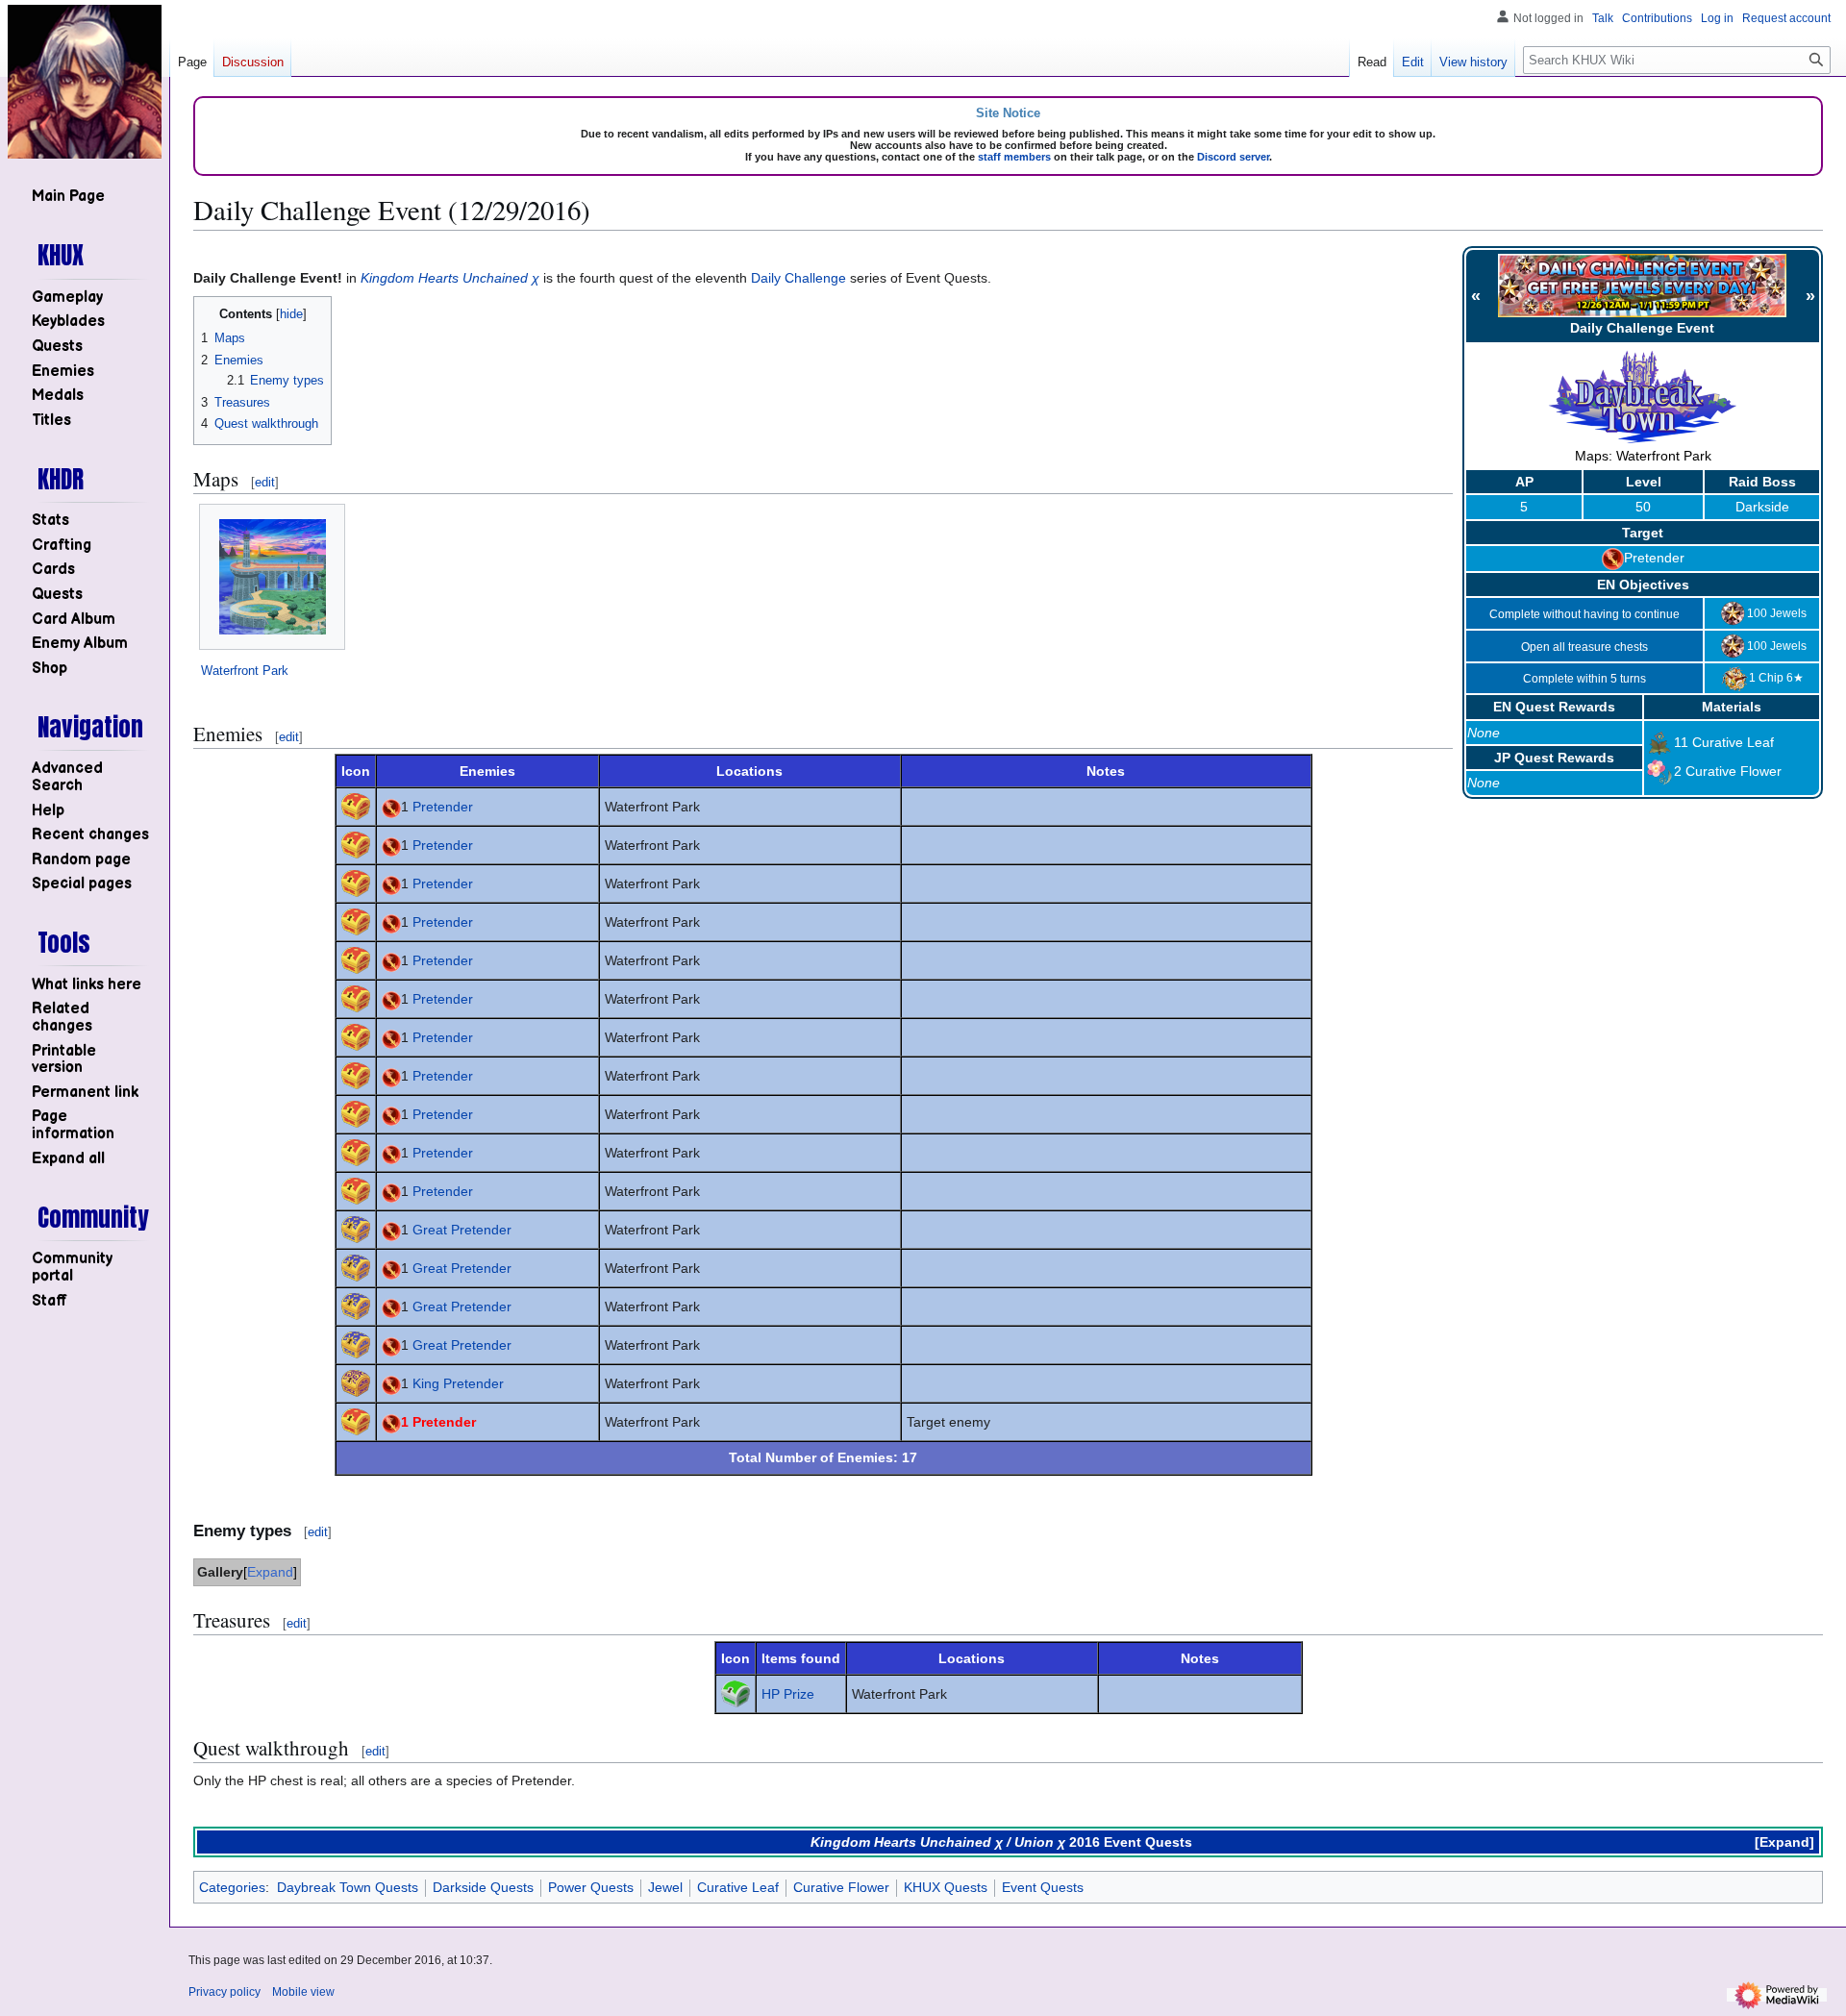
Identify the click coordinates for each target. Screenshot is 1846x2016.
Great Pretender (462, 1230)
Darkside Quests (483, 1887)
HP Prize (788, 1694)
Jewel (665, 1887)
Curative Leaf (1733, 742)
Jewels (1788, 613)
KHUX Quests (946, 1887)
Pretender (1654, 558)
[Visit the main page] (85, 82)
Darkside (1762, 507)
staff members (1014, 157)
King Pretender (458, 1383)
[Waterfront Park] (273, 577)
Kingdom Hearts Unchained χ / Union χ (938, 1842)
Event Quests (1043, 1887)
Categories (232, 1887)
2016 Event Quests (1131, 1842)
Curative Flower (1734, 771)
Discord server (1233, 157)
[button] (68, 1159)
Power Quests (591, 1887)
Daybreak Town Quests (348, 1887)
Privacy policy (225, 1992)
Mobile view (303, 1992)
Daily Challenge (798, 278)
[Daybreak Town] (1643, 396)
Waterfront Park (245, 671)
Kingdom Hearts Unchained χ (450, 278)
